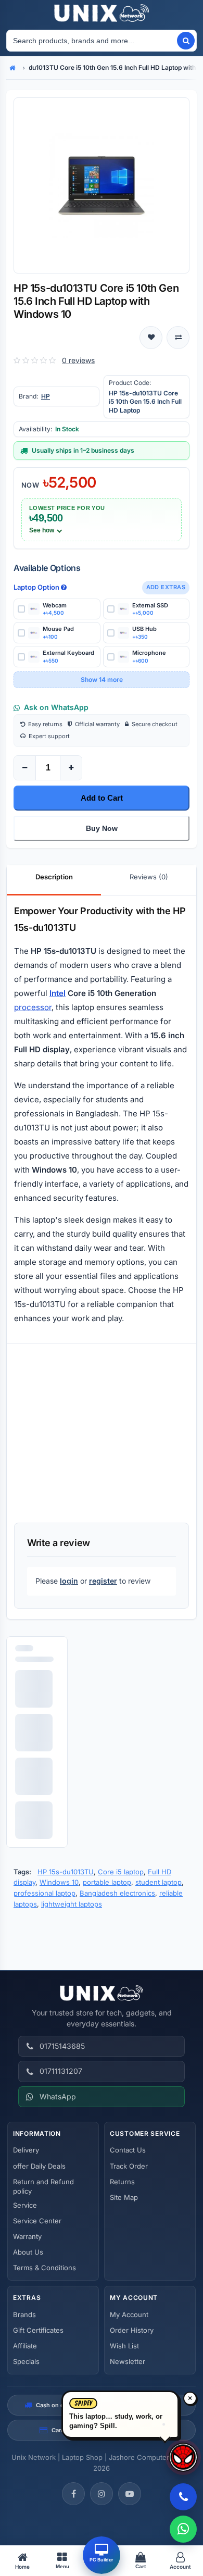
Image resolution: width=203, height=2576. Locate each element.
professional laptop (45, 1893)
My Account (129, 2314)
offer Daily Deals (39, 2166)
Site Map (124, 2197)
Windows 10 (59, 1882)
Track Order (129, 2166)
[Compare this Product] (178, 338)
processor (33, 1007)
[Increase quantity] (71, 768)
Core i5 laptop (121, 1872)
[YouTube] (130, 2494)
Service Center (37, 2221)
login (69, 1581)
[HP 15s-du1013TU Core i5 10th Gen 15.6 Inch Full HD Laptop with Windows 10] (102, 185)
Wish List (124, 2346)
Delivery (26, 2150)
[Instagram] (102, 2494)
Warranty (27, 2236)
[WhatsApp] (183, 2529)
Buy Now (102, 828)
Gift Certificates (38, 2330)
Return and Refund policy (43, 2186)
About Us (28, 2252)
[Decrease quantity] (25, 768)
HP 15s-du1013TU (66, 1872)
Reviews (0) (149, 877)
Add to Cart (102, 798)
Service (25, 2205)
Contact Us (128, 2150)
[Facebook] (73, 2494)
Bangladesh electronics (117, 1893)
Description (54, 877)
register (103, 1581)
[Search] (186, 41)
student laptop (158, 1882)
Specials (26, 2361)
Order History (132, 2330)
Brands (24, 2314)
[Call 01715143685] (183, 2497)
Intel (58, 993)
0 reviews (78, 360)
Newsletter (128, 2361)
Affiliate (25, 2346)
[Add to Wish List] (151, 338)
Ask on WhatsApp (56, 707)
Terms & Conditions (45, 2268)
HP (46, 396)
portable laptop (107, 1882)
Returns (122, 2182)
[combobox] (91, 41)
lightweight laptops (72, 1904)
